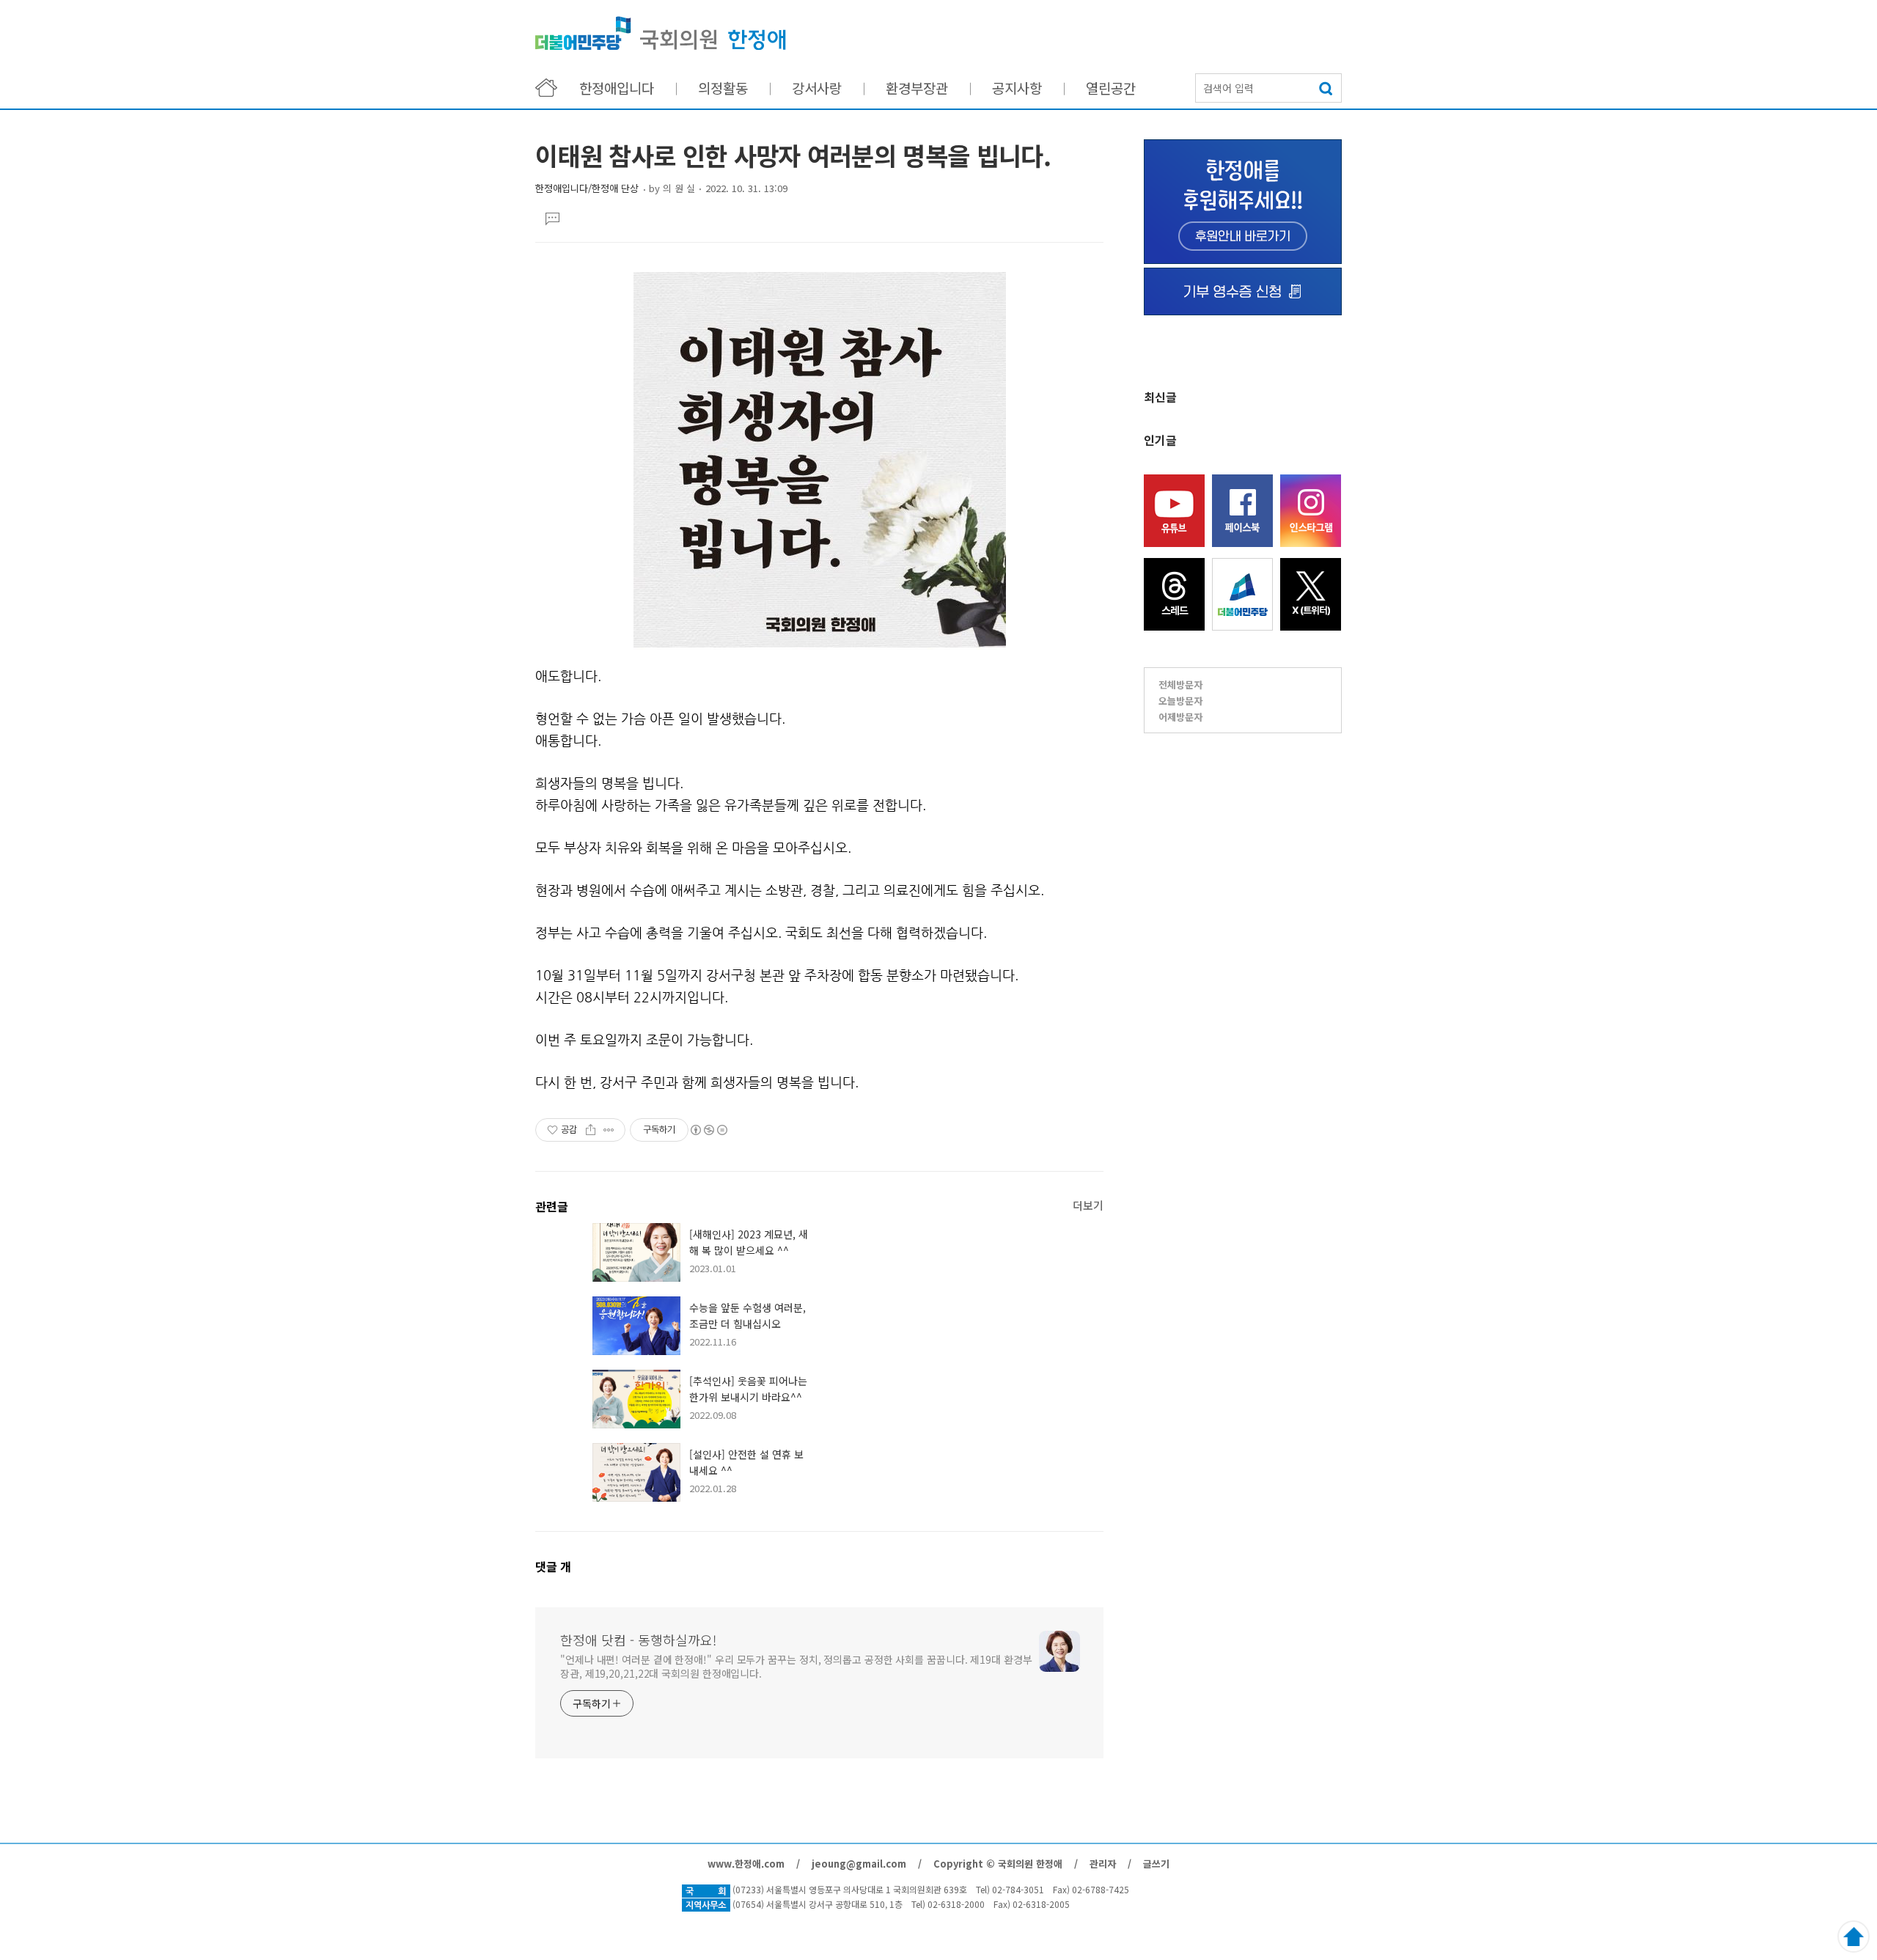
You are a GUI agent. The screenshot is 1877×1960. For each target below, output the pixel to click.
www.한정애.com (746, 1864)
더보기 (1088, 1205)
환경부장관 (917, 88)
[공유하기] (591, 1130)
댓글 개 (553, 1566)
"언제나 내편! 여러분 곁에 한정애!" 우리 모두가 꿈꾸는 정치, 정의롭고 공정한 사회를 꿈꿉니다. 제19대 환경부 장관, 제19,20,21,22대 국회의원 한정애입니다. (796, 1666)
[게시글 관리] (609, 1130)
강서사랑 (817, 88)
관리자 (1103, 1864)
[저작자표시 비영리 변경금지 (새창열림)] (708, 1130)
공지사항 (1017, 88)
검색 (1327, 88)
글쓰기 (1156, 1864)
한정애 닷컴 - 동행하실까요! (661, 33)
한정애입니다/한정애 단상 (587, 188)
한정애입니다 (617, 88)
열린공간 (1111, 88)
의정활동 (723, 88)
